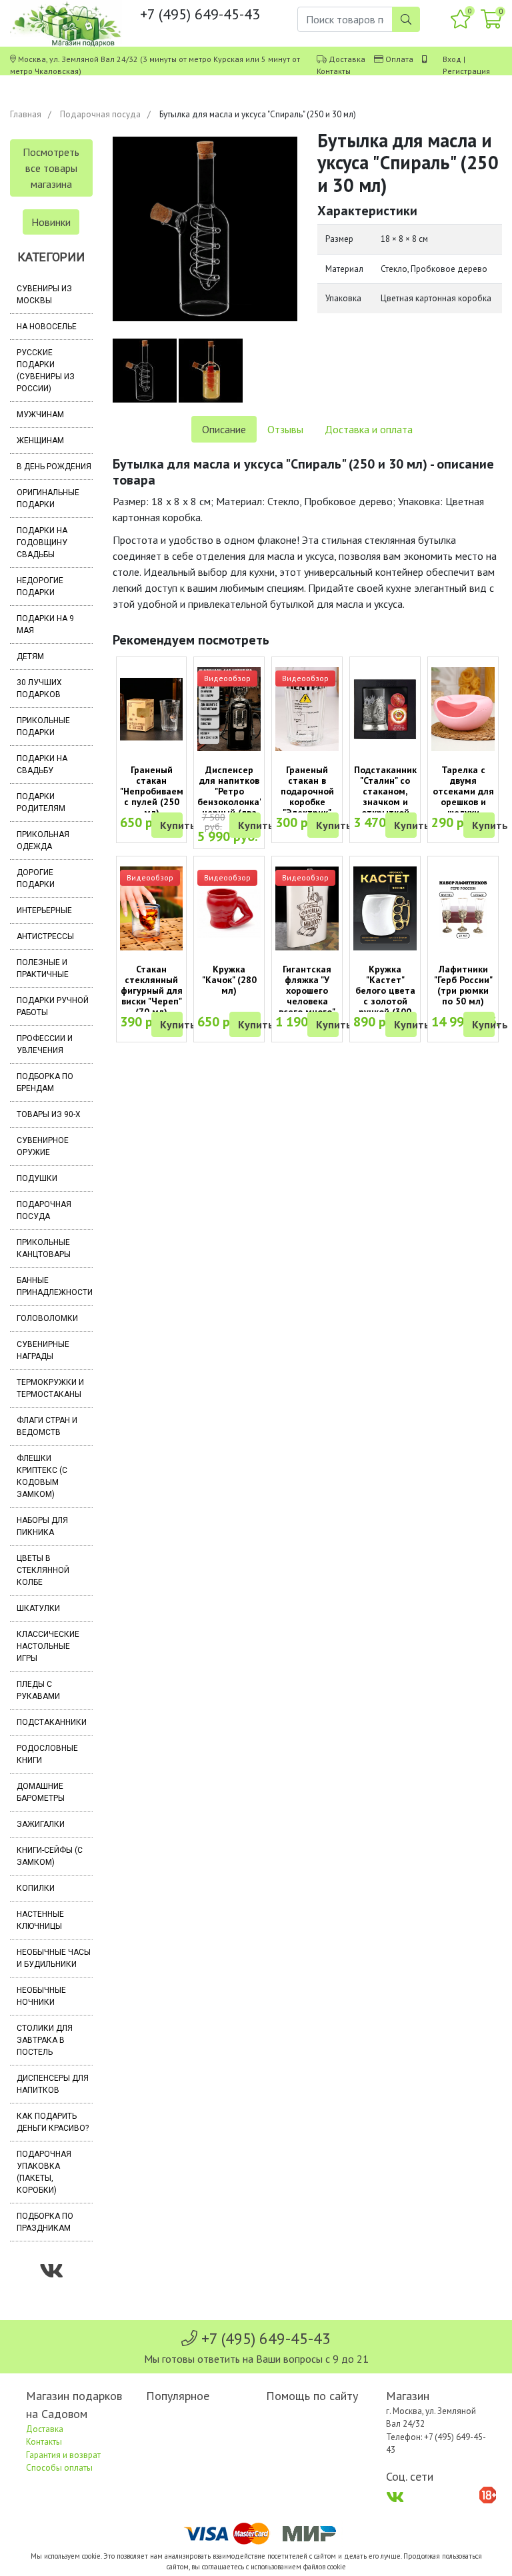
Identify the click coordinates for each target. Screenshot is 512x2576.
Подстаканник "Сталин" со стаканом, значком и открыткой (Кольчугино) (385, 796)
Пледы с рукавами (38, 1690)
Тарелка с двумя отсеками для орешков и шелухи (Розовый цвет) (463, 802)
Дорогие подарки (36, 878)
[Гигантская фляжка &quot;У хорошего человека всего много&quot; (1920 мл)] (307, 909)
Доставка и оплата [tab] (369, 429)
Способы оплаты (59, 2468)
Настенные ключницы (40, 1920)
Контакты (334, 71)
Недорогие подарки (40, 587)
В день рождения (54, 467)
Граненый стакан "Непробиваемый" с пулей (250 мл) (159, 791)
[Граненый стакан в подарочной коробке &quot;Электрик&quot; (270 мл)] (307, 709)
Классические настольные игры (48, 1646)
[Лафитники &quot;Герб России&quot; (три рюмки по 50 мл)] (463, 908)
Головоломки (47, 1318)
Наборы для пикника (42, 1526)
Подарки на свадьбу (42, 764)
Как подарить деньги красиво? (53, 2122)
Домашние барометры (41, 1792)
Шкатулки (38, 1608)
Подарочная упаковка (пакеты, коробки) (44, 2172)
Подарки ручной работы (53, 1006)
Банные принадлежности (55, 1286)
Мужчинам (40, 415)
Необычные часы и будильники (54, 1958)
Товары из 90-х (49, 1114)
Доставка (347, 59)
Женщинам (40, 441)
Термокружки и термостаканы (50, 1388)
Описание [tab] (224, 429)
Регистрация (466, 71)
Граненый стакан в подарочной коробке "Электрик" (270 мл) (307, 796)
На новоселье (47, 327)
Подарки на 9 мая (45, 625)
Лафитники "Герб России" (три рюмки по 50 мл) (463, 985)
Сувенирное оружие (43, 1146)
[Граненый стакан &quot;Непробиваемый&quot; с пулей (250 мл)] (152, 709)
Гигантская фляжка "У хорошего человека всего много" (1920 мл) (307, 996)
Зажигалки (41, 1824)
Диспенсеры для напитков (53, 2084)
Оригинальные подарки (48, 499)
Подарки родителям (41, 802)
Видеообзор (227, 678)
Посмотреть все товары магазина (51, 168)
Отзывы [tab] (285, 429)
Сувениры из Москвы (44, 295)
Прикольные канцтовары (44, 1248)
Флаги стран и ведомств (47, 1426)
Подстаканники (52, 1722)
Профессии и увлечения (45, 1044)
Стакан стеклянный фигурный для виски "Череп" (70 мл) (152, 990)
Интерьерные (44, 910)
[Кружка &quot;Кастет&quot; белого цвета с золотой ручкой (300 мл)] (385, 909)
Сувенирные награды (43, 1350)
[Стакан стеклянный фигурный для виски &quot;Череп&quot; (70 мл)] (152, 909)
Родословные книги (47, 1754)
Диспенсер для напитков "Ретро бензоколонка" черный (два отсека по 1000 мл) (230, 802)
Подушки (37, 1178)
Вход (452, 59)
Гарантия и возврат (63, 2455)
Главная (26, 114)
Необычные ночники (41, 1996)
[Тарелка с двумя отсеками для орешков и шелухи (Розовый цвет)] (463, 709)
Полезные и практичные (43, 968)
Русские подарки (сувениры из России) (46, 371)
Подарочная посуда (100, 114)
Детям (30, 656)
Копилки (36, 1888)
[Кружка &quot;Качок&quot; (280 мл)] (229, 908)
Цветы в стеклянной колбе (43, 1570)
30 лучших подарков (39, 688)
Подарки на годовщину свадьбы (42, 543)
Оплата (399, 59)
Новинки (51, 222)
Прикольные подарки (43, 726)
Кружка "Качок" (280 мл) (229, 980)
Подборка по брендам (45, 1082)
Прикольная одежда (43, 840)
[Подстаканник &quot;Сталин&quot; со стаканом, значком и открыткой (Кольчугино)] (385, 709)
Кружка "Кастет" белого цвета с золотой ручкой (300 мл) (385, 996)
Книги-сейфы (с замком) (50, 1856)
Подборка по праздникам (45, 2222)
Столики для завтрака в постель (45, 2040)
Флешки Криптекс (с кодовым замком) (42, 1476)
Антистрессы (45, 936)
